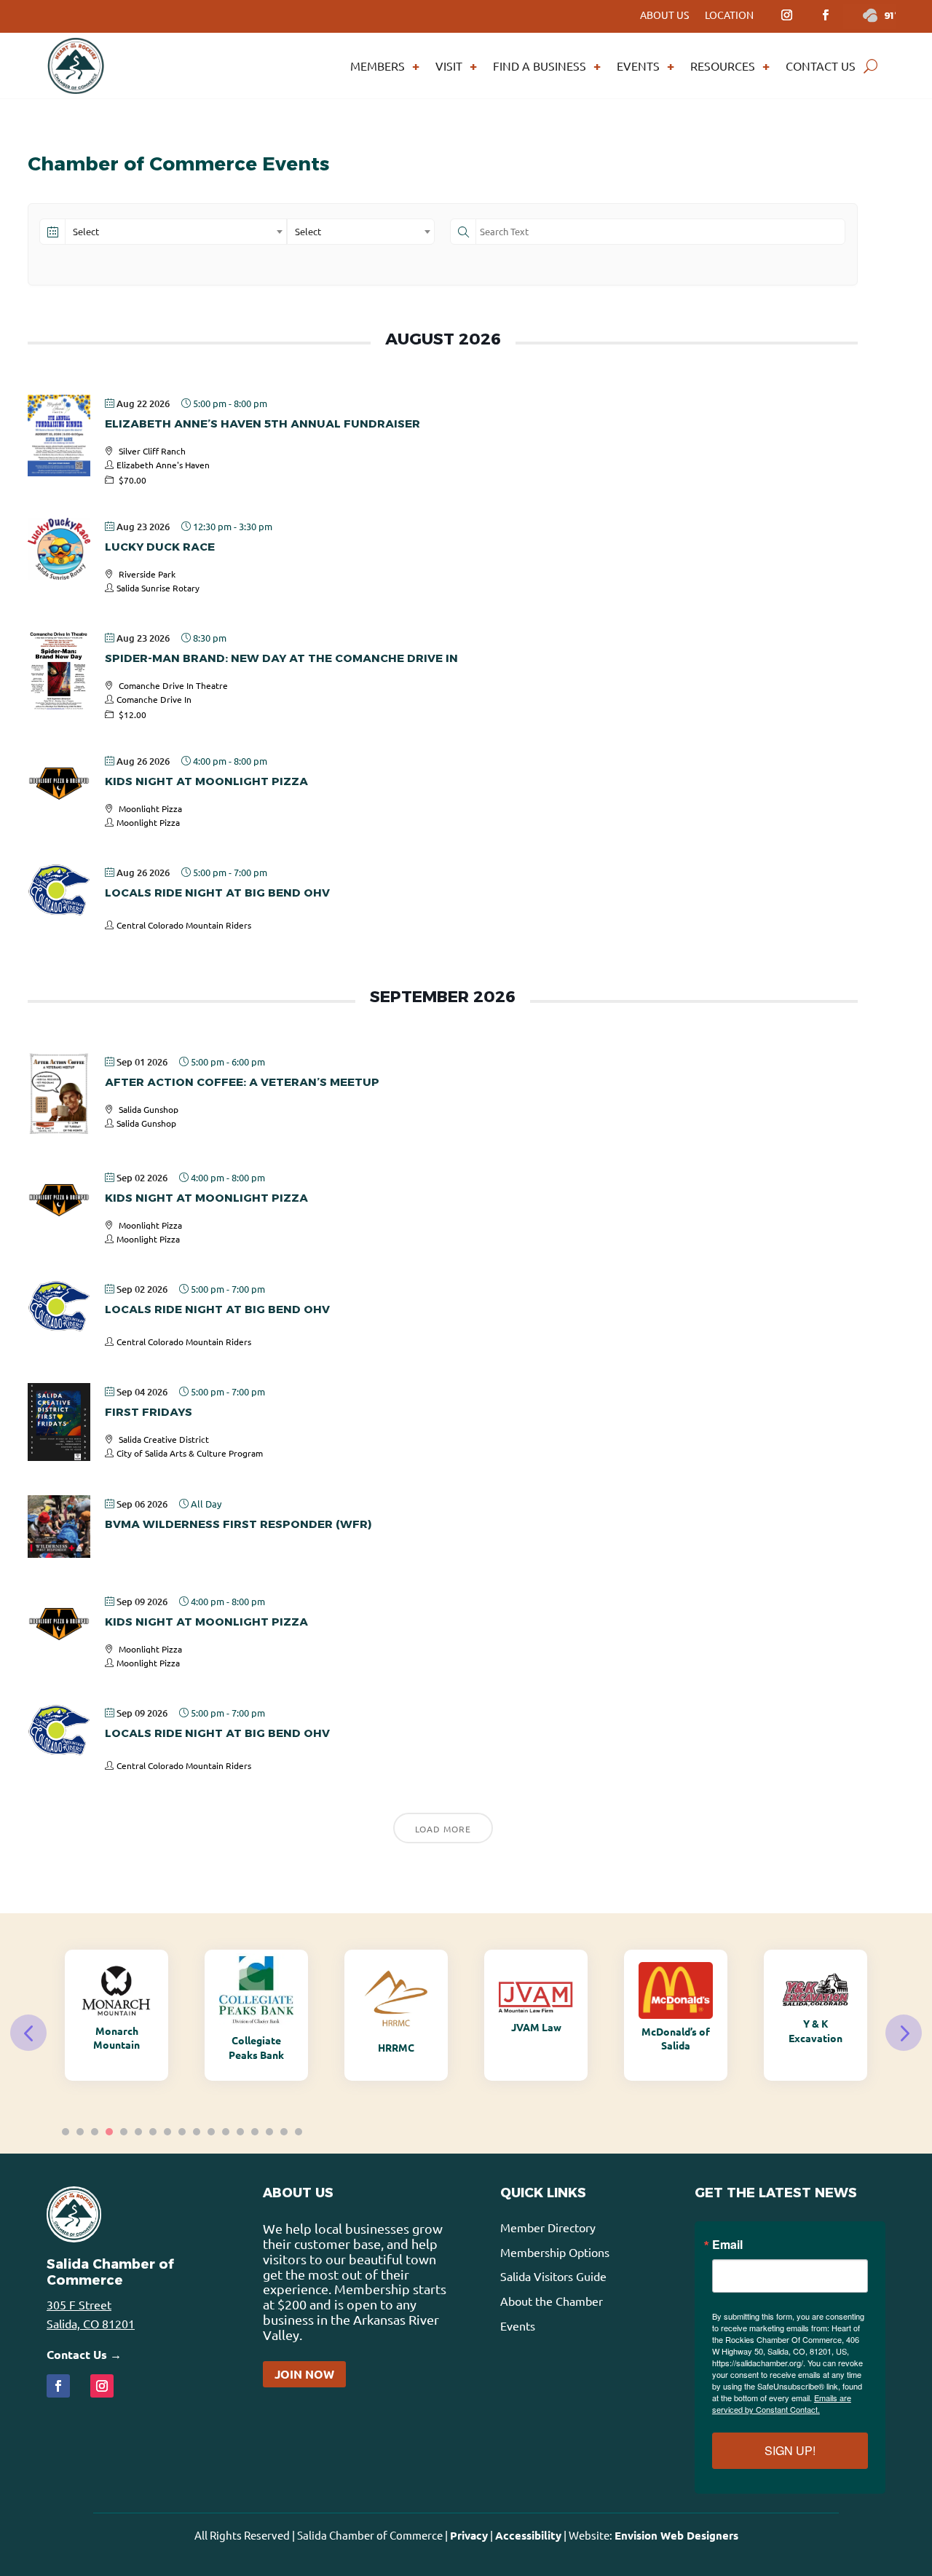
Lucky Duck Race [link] (160, 547)
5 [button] (124, 2132)
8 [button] (167, 2132)
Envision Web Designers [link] (676, 2535)
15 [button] (269, 2132)
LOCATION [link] (729, 15)
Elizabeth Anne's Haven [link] (163, 465)
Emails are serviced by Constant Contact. (782, 2403)
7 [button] (153, 2132)
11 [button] (211, 2132)
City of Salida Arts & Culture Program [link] (190, 1453)
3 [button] (95, 2132)
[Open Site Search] (870, 66)
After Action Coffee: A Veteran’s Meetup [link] (242, 1082)
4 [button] (109, 2132)
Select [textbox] (86, 231)
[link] (786, 15)
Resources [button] (723, 66)
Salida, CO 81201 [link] (91, 2323)
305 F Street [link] (79, 2304)
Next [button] (904, 2033)
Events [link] (638, 66)
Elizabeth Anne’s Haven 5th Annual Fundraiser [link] (262, 424)
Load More (443, 1829)
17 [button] (299, 2132)
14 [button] (255, 2132)
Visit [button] (449, 66)
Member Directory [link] (548, 2227)
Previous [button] (28, 2033)
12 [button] (226, 2132)
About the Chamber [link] (552, 2301)
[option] (116, 2015)
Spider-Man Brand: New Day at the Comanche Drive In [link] (281, 658)
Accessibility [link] (528, 2535)
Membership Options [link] (555, 2252)
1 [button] (66, 2132)
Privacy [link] (469, 2535)
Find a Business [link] (540, 66)
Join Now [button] (304, 2374)
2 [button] (80, 2132)
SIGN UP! (790, 2450)
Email (727, 2245)
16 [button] (284, 2132)
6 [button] (138, 2132)
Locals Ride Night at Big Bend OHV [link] (217, 893)
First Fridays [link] (149, 1412)
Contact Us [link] (821, 66)
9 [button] (182, 2132)
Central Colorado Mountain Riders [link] (184, 925)
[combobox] (176, 232)
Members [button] (378, 66)
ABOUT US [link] (664, 15)
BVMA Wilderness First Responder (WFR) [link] (238, 1524)
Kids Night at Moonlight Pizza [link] (206, 781)
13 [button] (240, 2132)
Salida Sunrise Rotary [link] (158, 588)
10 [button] (197, 2132)
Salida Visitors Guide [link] (553, 2276)
